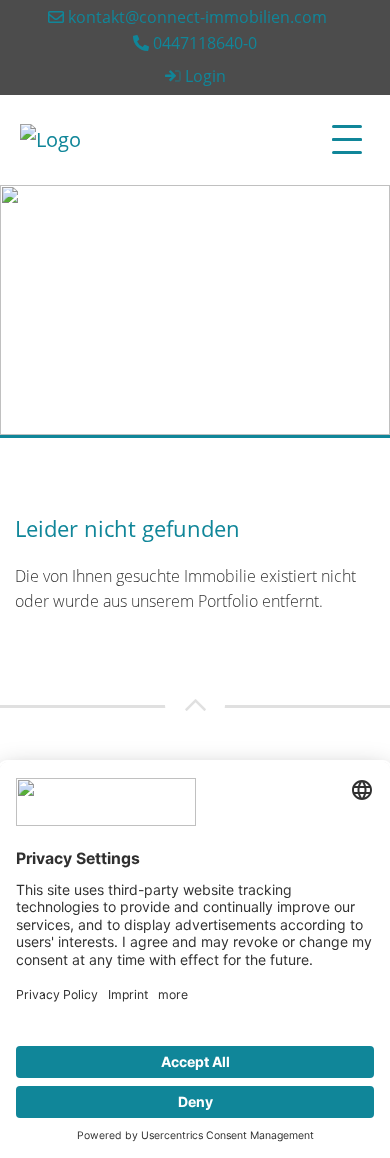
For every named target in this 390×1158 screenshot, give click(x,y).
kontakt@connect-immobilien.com (195, 17)
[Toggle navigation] (347, 140)
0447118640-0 (203, 43)
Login (205, 76)
